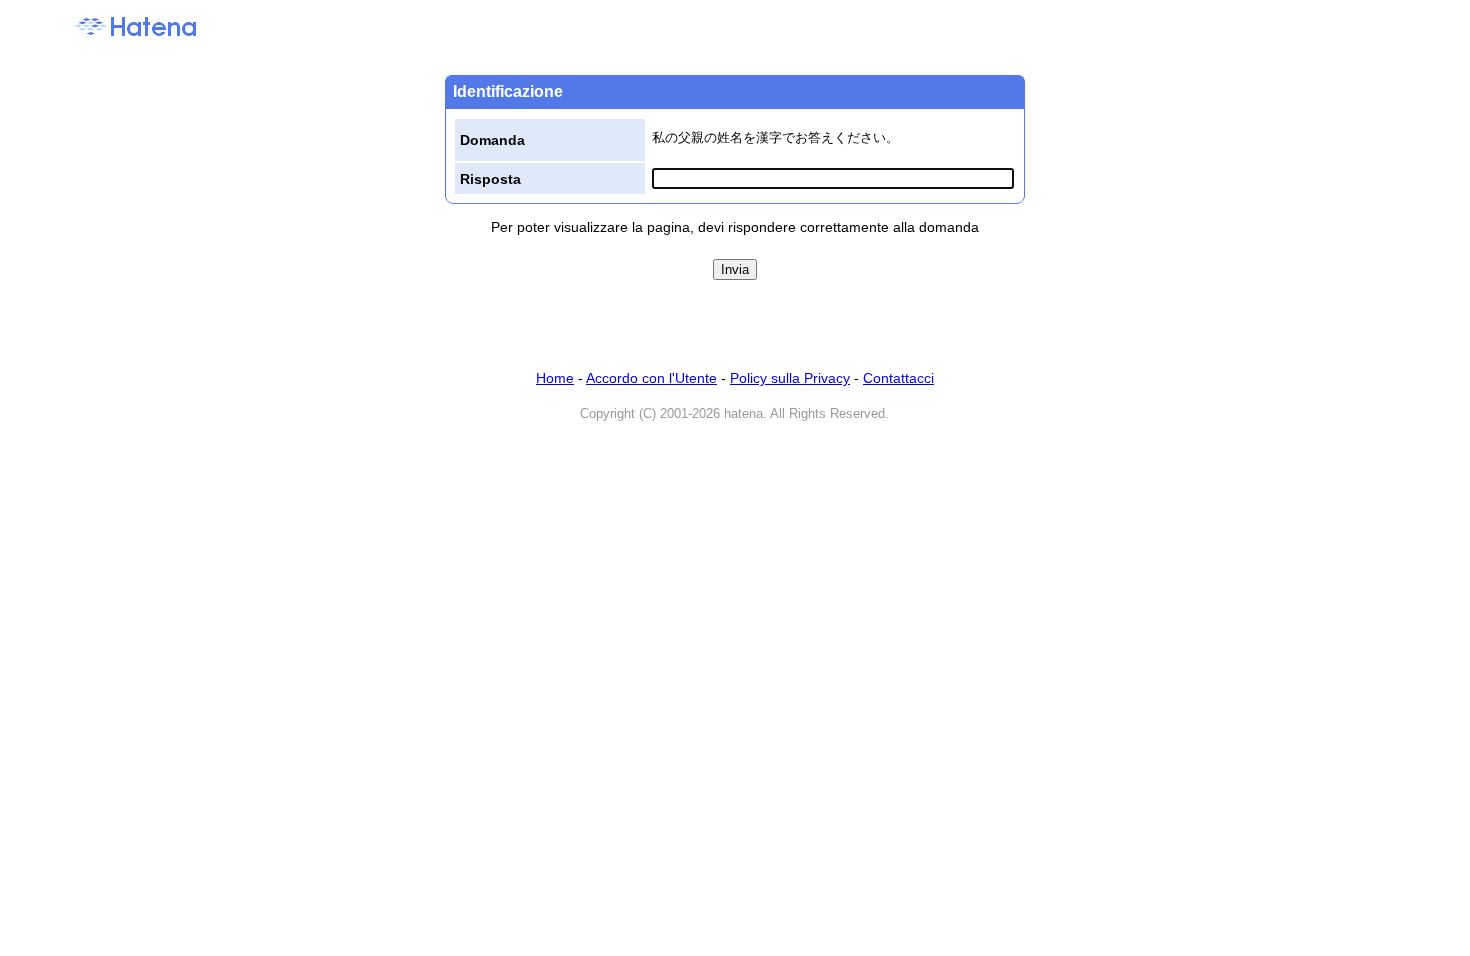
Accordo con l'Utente (651, 378)
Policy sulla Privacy (790, 378)
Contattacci (898, 378)
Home (555, 378)
